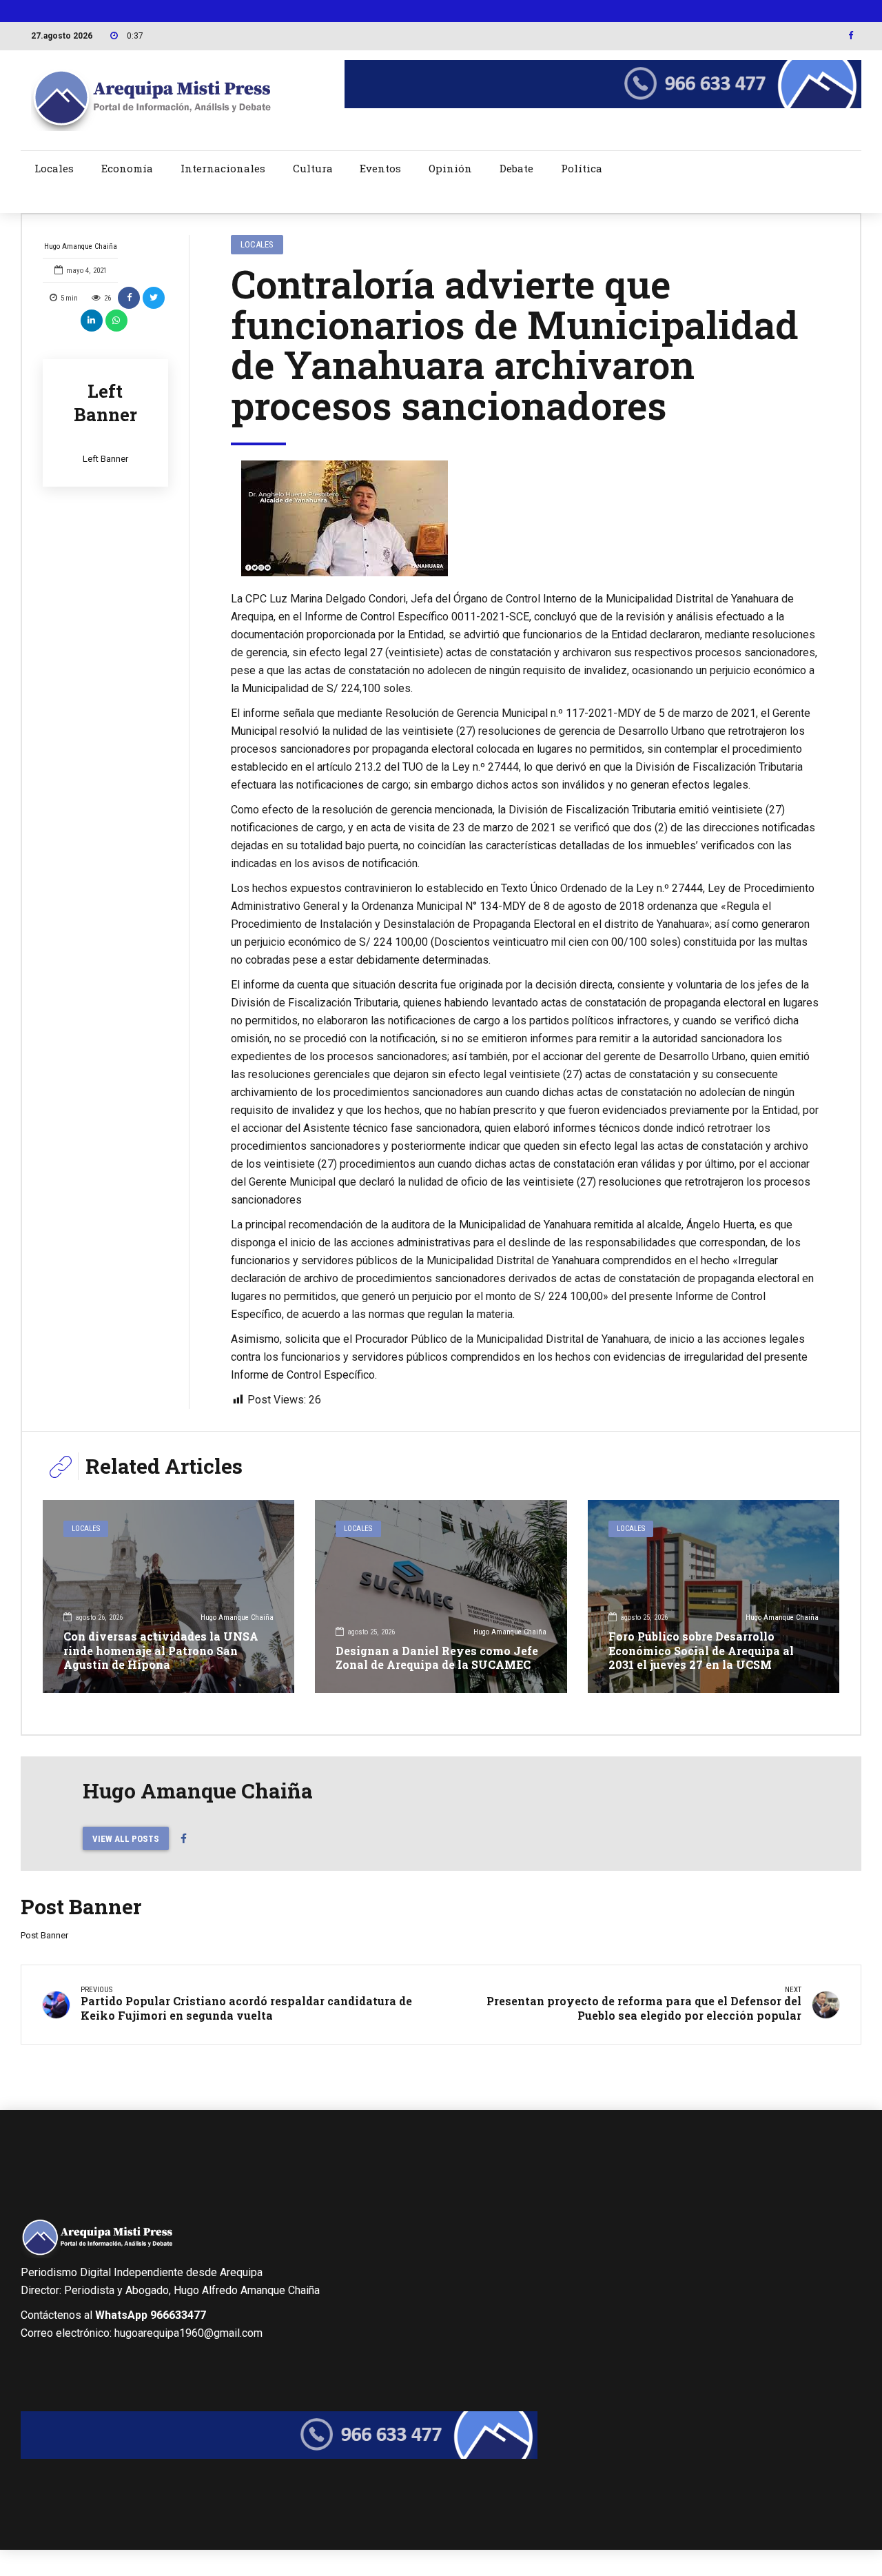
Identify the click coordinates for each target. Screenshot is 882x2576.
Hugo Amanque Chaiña (81, 246)
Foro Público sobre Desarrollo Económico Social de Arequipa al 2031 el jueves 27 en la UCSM (701, 1651)
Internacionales (223, 168)
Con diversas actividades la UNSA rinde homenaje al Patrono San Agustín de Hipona (161, 1651)
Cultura (313, 168)
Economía (127, 168)
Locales (54, 168)
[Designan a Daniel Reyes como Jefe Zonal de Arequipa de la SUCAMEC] (441, 1596)
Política (582, 168)
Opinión (450, 168)
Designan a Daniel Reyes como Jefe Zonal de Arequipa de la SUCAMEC (437, 1658)
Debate (516, 168)
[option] (525, 518)
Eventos (380, 168)
